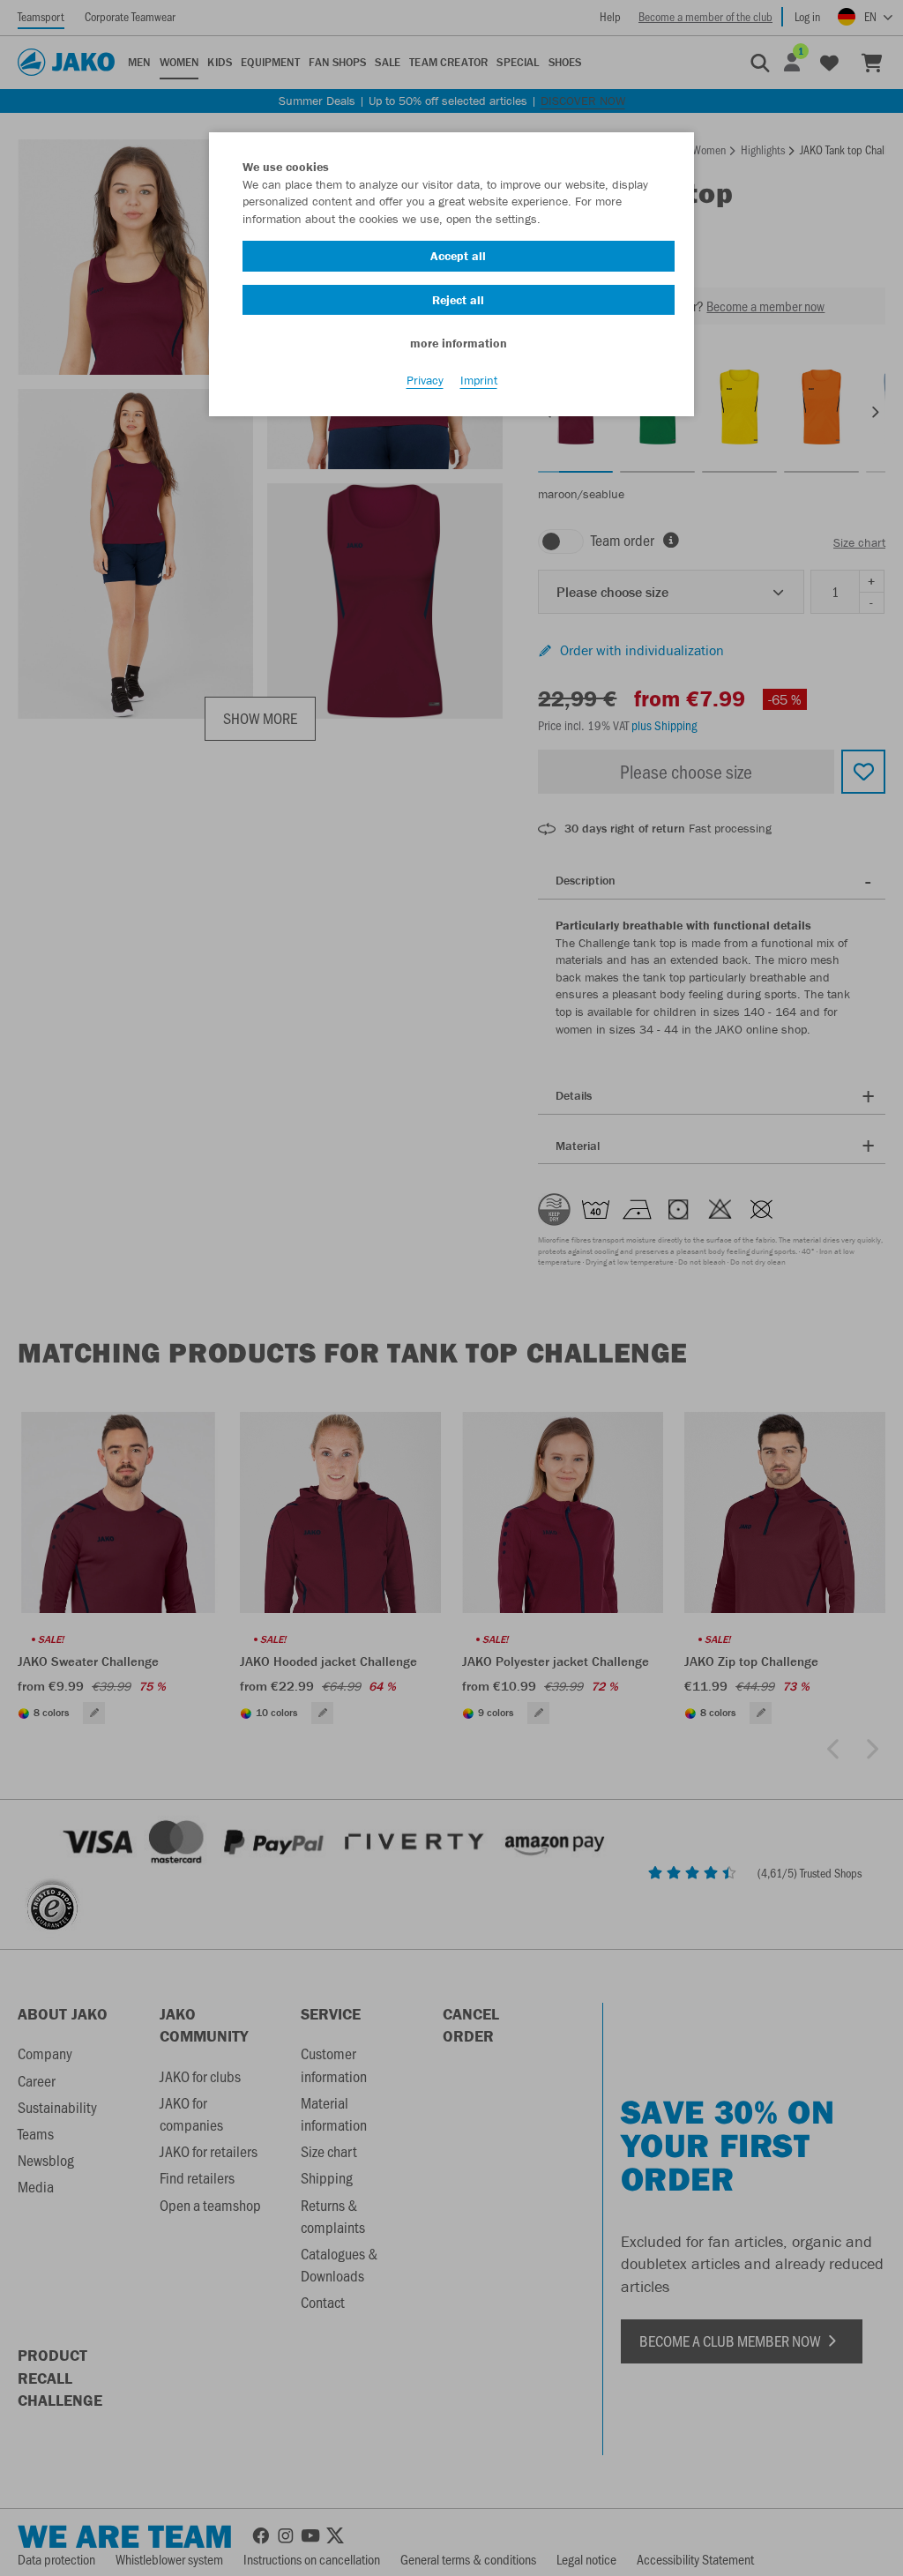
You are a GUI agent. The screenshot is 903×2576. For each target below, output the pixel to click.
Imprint (479, 380)
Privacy (425, 380)
